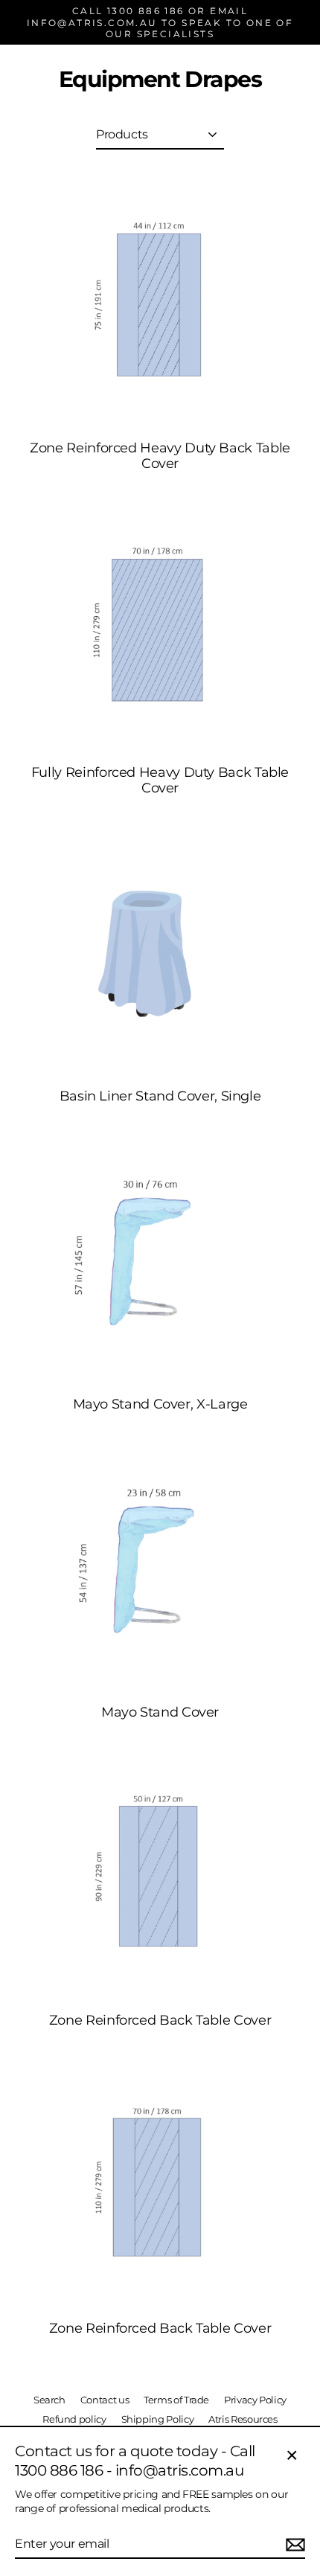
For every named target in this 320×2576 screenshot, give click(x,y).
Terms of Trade (176, 2400)
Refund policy (74, 2419)
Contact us (105, 2400)
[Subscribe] (293, 2545)
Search (49, 2400)
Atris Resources (243, 2419)
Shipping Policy (158, 2419)
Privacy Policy (255, 2400)
